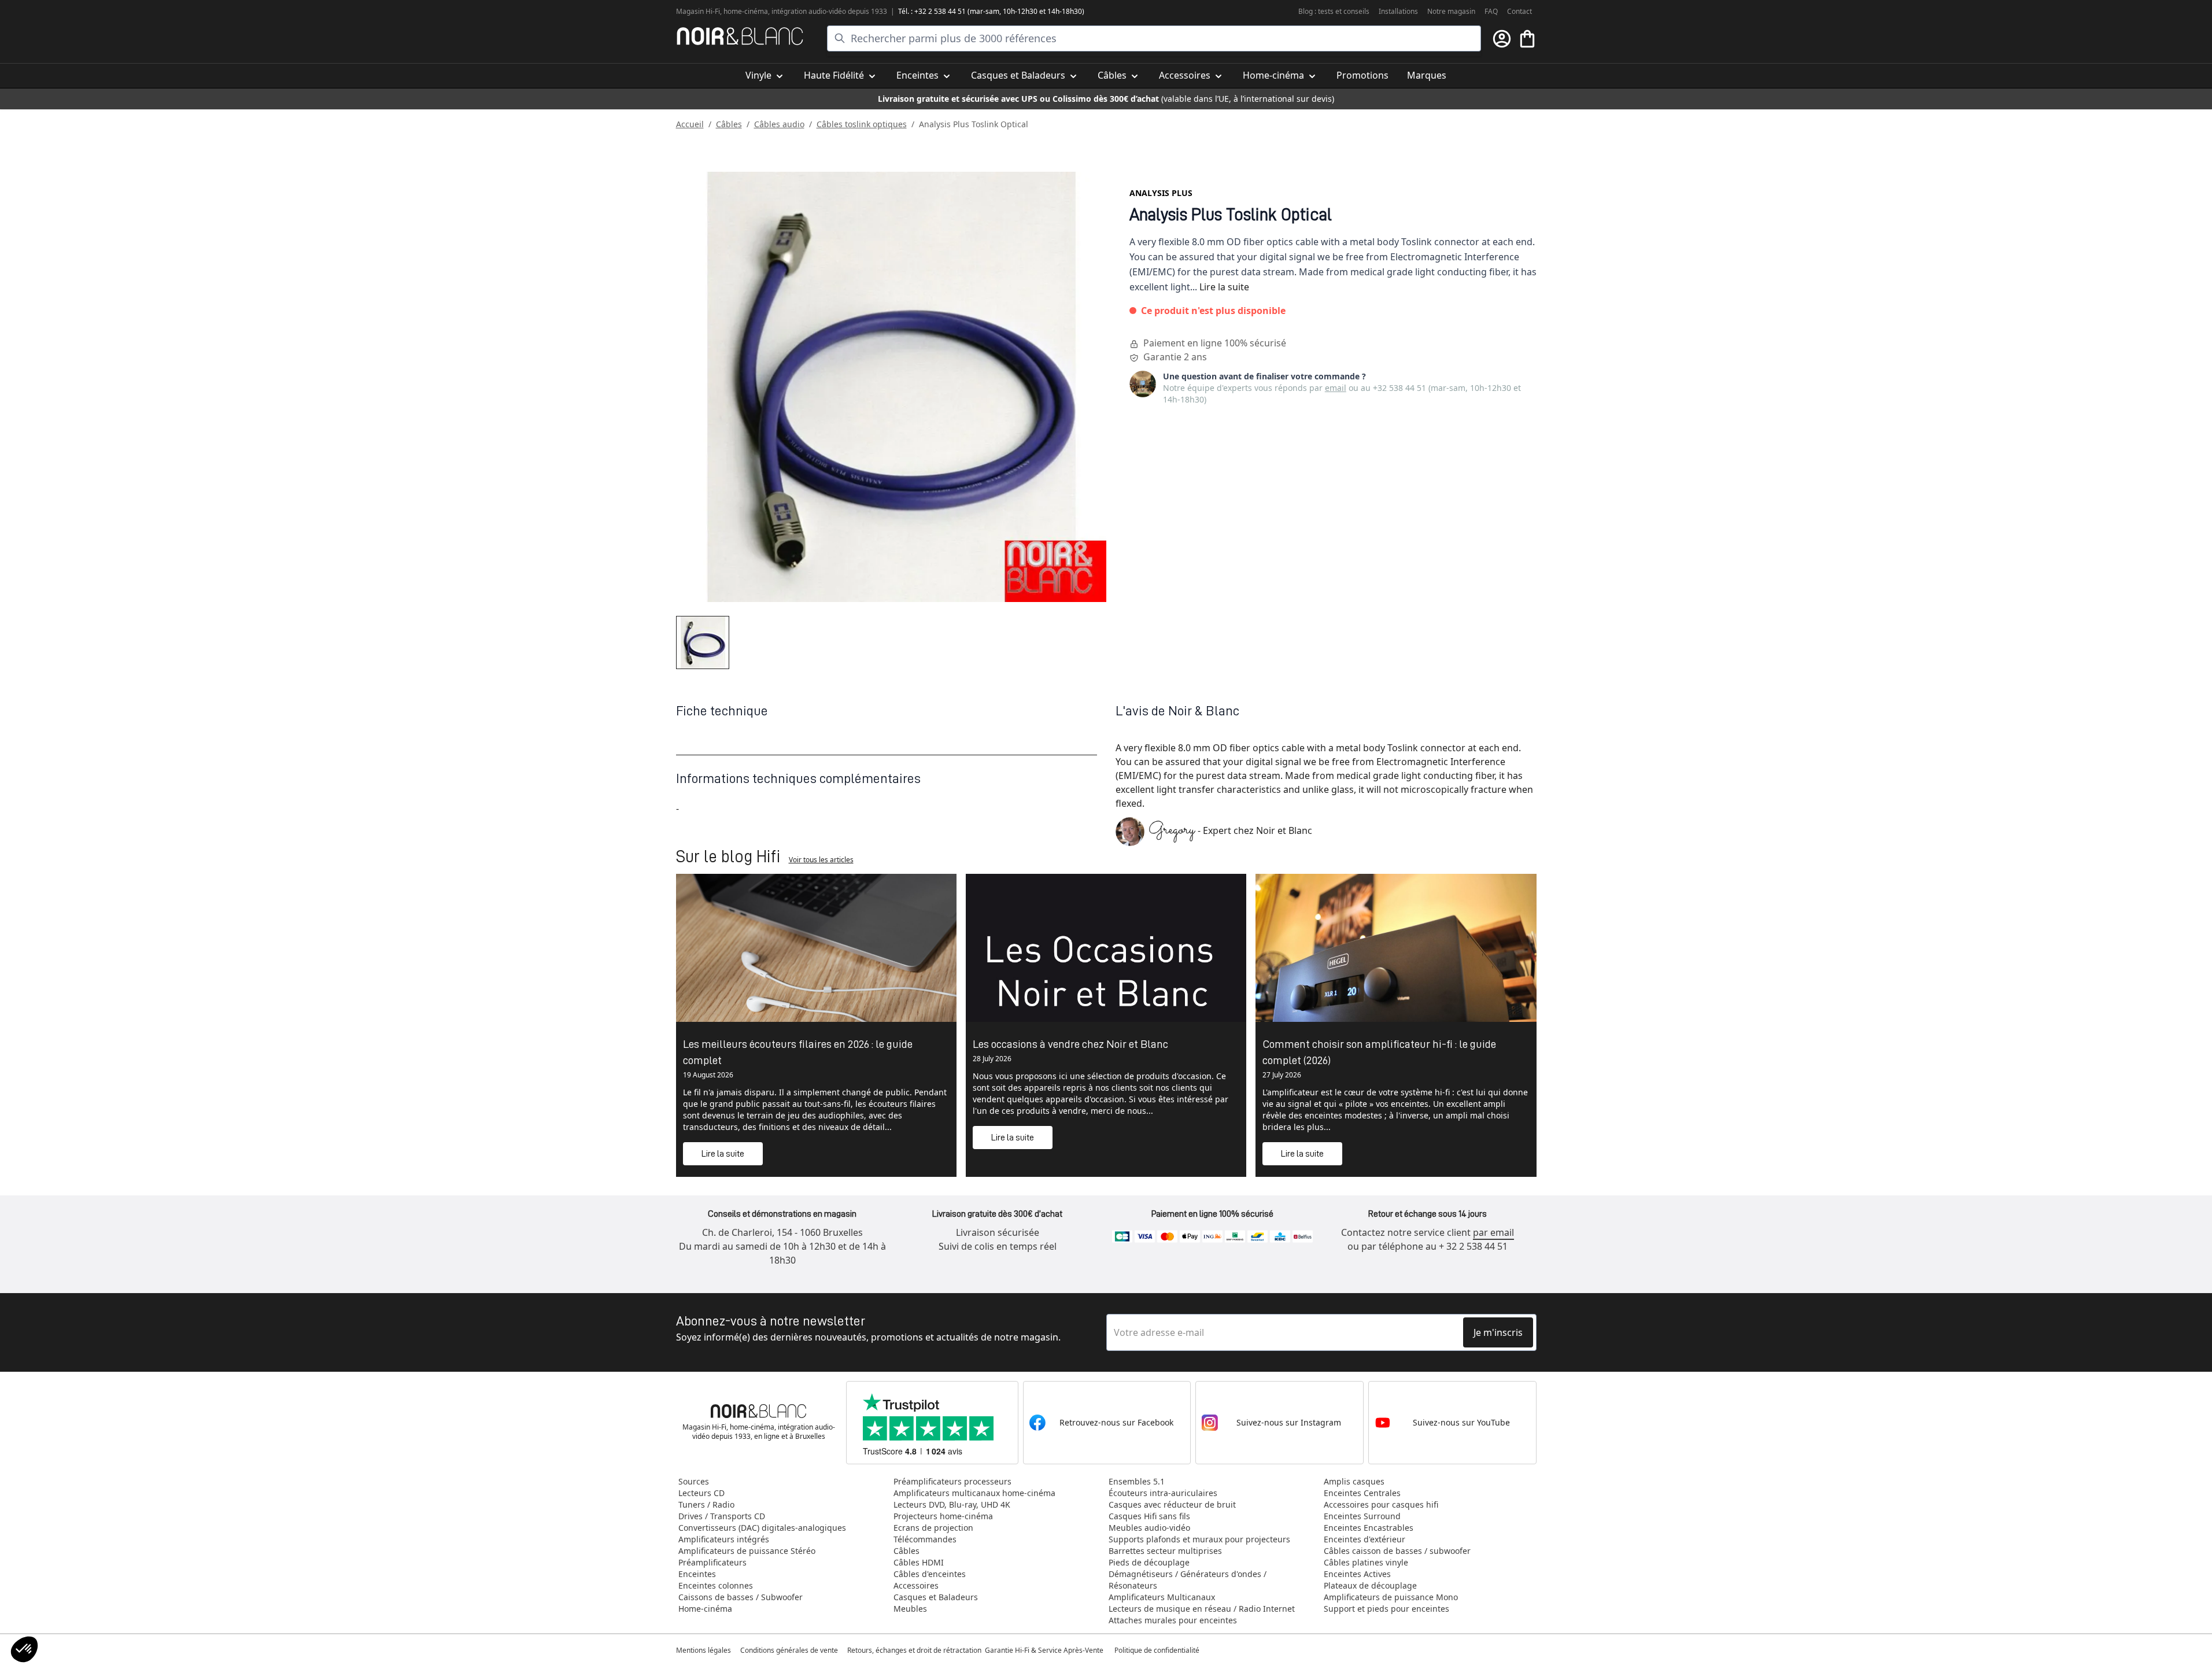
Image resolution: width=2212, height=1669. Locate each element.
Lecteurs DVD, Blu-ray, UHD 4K (952, 1504)
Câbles (729, 124)
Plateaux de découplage (1370, 1585)
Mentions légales (704, 1650)
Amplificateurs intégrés (724, 1539)
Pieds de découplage (1149, 1562)
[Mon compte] (1502, 39)
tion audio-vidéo (820, 11)
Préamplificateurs (712, 1562)
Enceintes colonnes (716, 1585)
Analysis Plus (1161, 193)
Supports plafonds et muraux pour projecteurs (1199, 1539)
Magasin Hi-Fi (698, 11)
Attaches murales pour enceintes (1173, 1620)
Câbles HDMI (919, 1562)
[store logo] (740, 36)
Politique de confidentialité (1158, 1650)
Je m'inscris (1498, 1332)
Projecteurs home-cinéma (943, 1516)
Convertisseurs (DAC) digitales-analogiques (762, 1528)
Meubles (910, 1609)
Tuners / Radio (706, 1504)
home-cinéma (746, 11)
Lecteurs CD (701, 1493)
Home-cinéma (705, 1609)
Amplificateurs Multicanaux (1162, 1597)
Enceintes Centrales (1362, 1493)
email (1336, 388)
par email (1493, 1232)
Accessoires (916, 1585)
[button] (24, 1649)
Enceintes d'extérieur (1365, 1539)
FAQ (1491, 11)
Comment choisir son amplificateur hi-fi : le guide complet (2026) (1379, 1052)
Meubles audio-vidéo (1149, 1528)
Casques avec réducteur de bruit (1172, 1504)
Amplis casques (1354, 1481)
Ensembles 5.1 (1137, 1481)
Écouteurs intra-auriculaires (1163, 1493)
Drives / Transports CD (722, 1516)
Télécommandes (925, 1539)
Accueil (690, 124)
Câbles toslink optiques (862, 124)
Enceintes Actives (1357, 1574)
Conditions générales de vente (789, 1650)
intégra (783, 11)
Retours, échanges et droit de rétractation (915, 1650)
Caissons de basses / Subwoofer (741, 1597)
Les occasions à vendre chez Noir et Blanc (1070, 1044)
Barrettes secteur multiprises (1165, 1551)
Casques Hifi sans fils (1149, 1516)
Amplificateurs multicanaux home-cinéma (974, 1493)
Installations (1398, 11)
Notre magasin (1451, 11)
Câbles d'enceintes (930, 1574)
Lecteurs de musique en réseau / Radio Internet (1202, 1609)
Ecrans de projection (933, 1528)
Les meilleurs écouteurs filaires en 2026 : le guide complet (798, 1052)
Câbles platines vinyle (1366, 1562)
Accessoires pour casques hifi (1381, 1504)
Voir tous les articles (821, 860)
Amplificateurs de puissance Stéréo (747, 1551)
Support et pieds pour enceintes (1386, 1609)
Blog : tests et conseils (1334, 11)
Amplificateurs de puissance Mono (1391, 1597)
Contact (1519, 11)
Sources (694, 1481)
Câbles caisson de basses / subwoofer (1397, 1551)
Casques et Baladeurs (936, 1597)
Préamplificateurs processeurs (952, 1481)
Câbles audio (779, 124)
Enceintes (697, 1574)
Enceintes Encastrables (1369, 1528)
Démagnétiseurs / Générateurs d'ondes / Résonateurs (1188, 1580)
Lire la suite (1224, 287)
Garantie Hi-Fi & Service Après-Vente (1044, 1650)
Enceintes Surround (1362, 1516)
